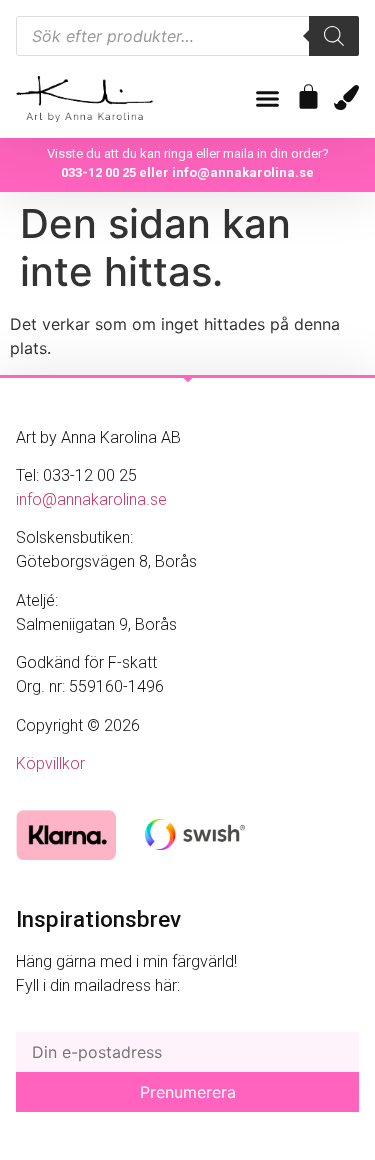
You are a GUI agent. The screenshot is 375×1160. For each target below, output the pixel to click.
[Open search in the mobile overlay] (187, 36)
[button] (268, 99)
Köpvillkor (50, 763)
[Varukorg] (308, 96)
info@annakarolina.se (243, 172)
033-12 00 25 (98, 172)
